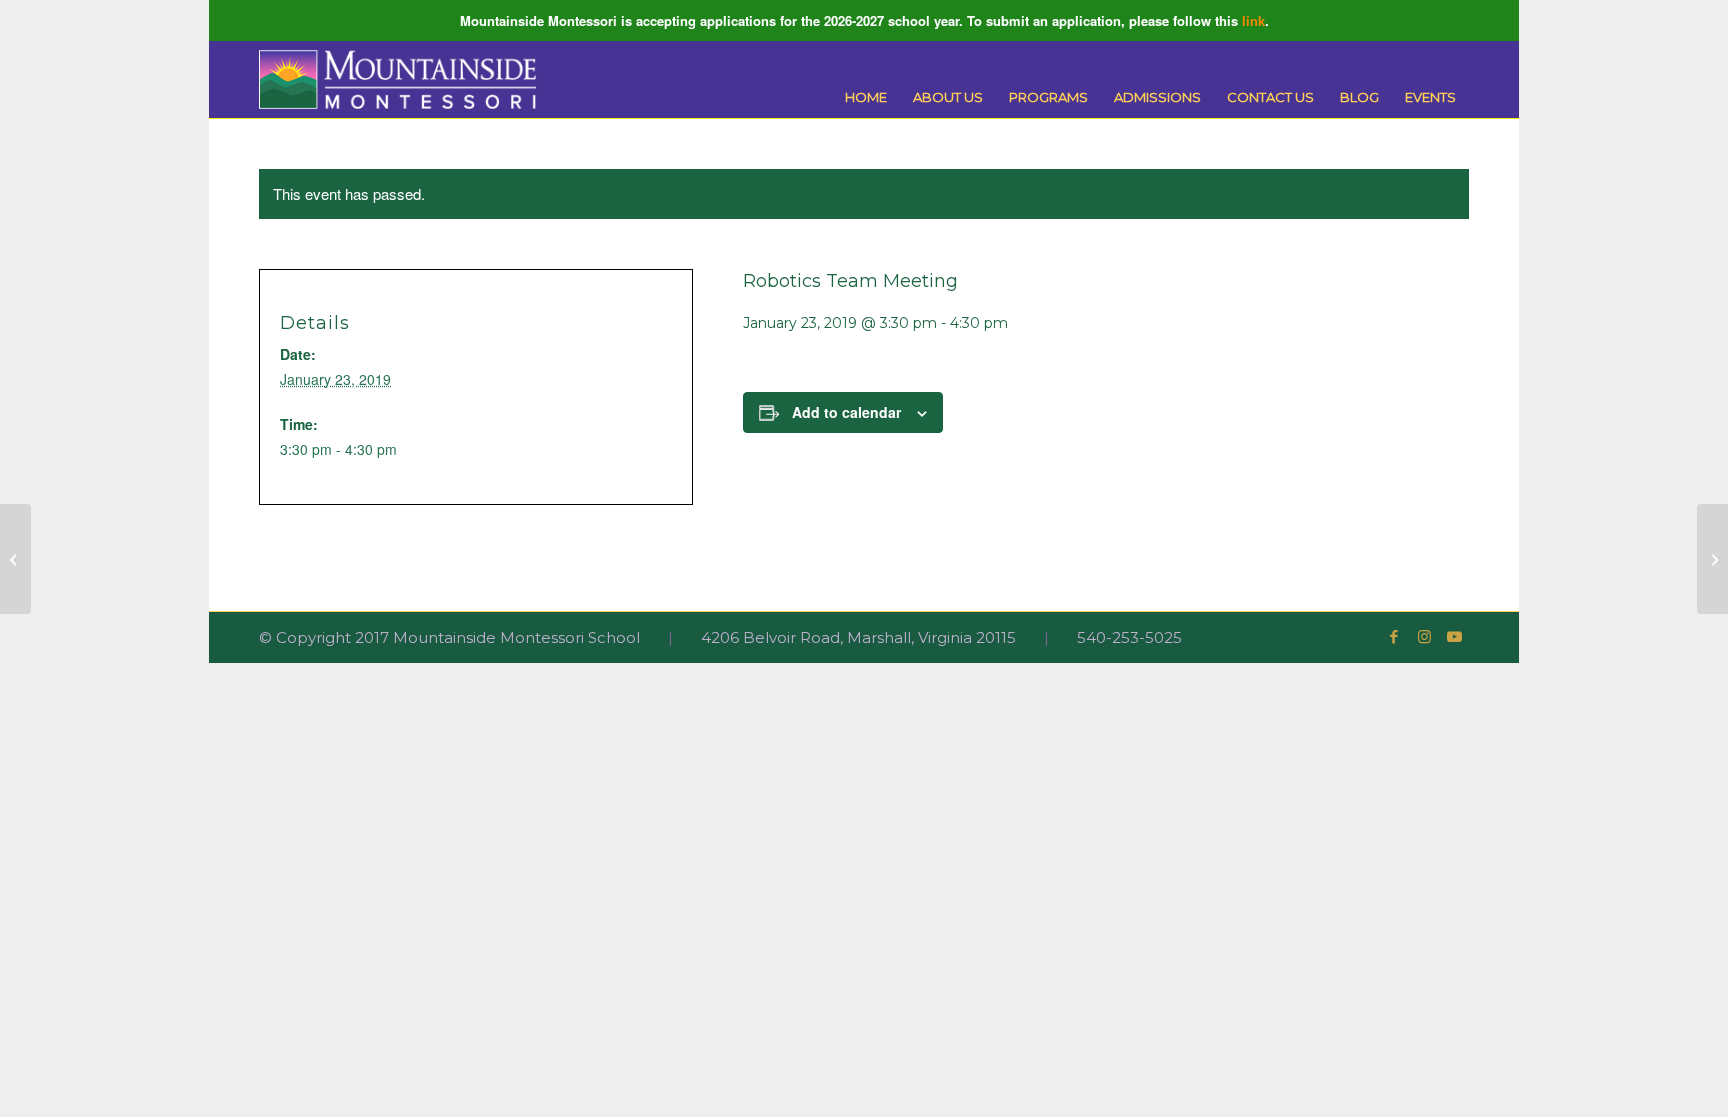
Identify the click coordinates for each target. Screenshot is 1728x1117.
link (1253, 20)
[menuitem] (866, 97)
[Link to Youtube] (1454, 637)
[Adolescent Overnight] (15, 559)
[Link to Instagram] (1424, 637)
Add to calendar (846, 412)
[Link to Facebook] (1394, 637)
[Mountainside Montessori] (398, 79)
